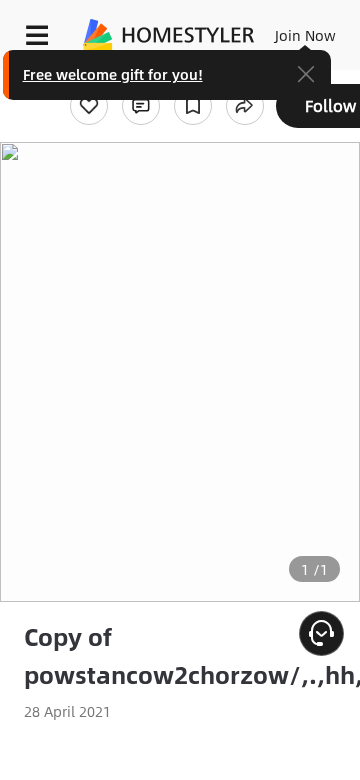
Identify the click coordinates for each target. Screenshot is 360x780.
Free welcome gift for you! (113, 74)
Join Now (305, 35)
